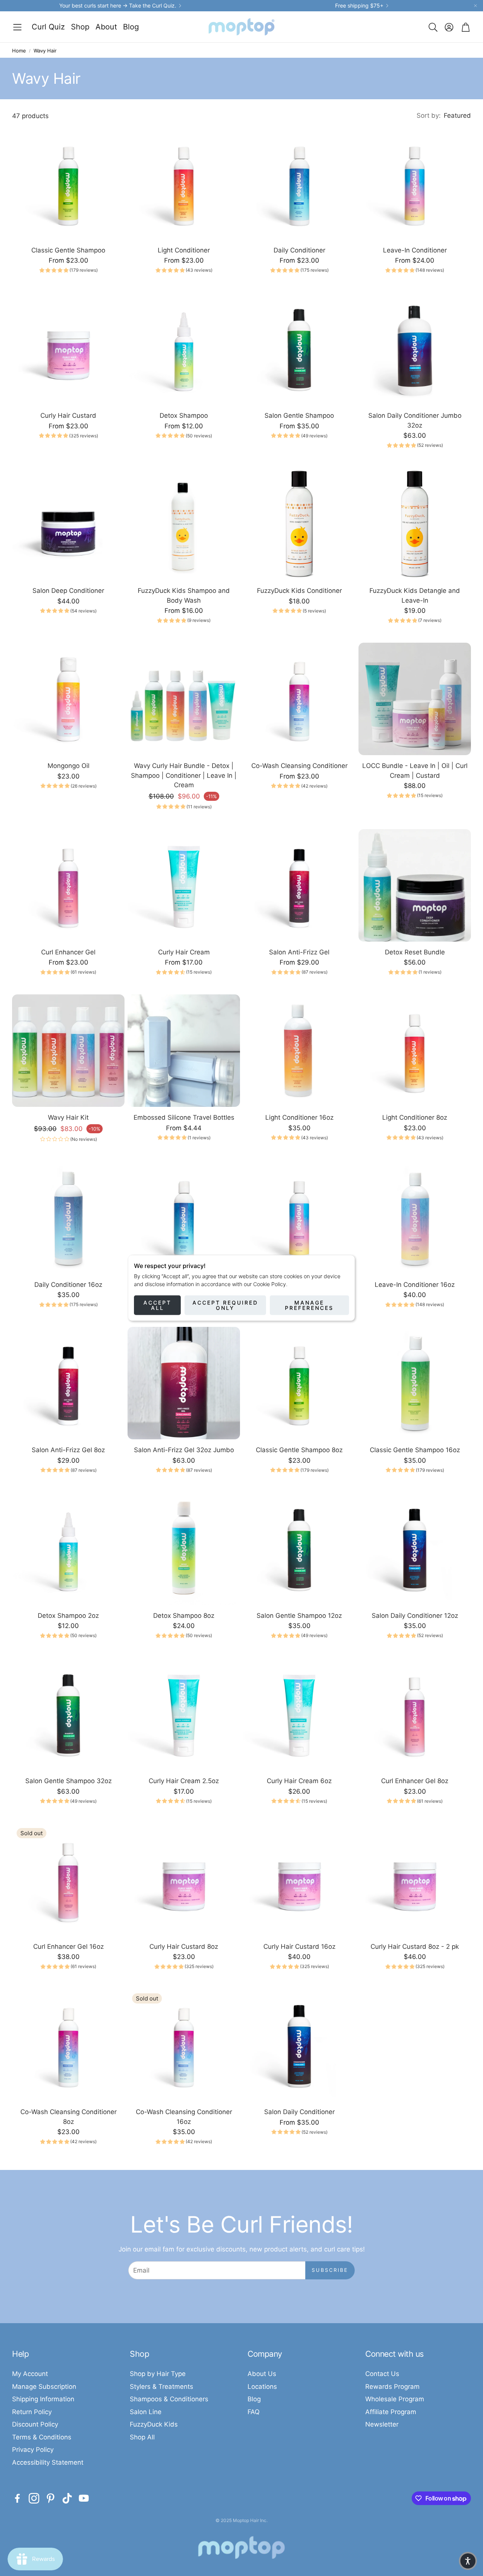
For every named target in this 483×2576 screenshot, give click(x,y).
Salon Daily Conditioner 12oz (415, 1616)
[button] (17, 27)
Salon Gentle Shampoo (299, 415)
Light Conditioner (184, 250)
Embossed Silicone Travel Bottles (184, 1117)
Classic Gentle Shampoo (68, 250)
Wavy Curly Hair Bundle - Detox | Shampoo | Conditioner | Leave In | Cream (184, 775)
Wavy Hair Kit (68, 1117)
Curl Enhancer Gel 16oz (68, 1947)
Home (19, 51)
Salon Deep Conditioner (68, 591)
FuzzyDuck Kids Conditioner (299, 591)
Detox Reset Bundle (415, 952)
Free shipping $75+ (359, 6)
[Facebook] (17, 2498)
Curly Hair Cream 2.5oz (184, 1781)
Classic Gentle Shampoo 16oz (415, 1450)
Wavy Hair (45, 51)
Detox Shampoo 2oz (68, 1616)
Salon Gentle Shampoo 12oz (299, 1616)
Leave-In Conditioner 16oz (415, 1285)
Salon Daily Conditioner (299, 2112)
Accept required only (225, 1305)
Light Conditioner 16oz (299, 1117)
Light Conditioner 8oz (415, 1117)
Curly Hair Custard (68, 415)
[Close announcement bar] (475, 6)
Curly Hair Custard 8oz (184, 1947)
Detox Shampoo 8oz (184, 1616)
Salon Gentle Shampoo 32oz (68, 1781)
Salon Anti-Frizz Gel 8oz (68, 1450)
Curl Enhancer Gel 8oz (415, 1781)
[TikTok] (67, 2498)
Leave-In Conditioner (415, 250)
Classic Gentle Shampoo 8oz (299, 1450)
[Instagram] (34, 2498)
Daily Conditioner (299, 250)
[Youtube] (84, 2498)
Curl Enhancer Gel (68, 952)
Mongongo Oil (68, 766)
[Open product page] (68, 183)
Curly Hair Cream (184, 952)
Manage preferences (309, 1305)
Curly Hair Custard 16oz (299, 1947)
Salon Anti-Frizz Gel (299, 952)
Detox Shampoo (184, 415)
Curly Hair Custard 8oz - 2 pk (415, 1947)
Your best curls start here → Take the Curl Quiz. (118, 6)
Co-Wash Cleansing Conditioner (299, 766)
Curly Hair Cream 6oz (299, 1781)
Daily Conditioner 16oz (68, 1285)
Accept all (157, 1305)
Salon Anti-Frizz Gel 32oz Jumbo (184, 1450)
